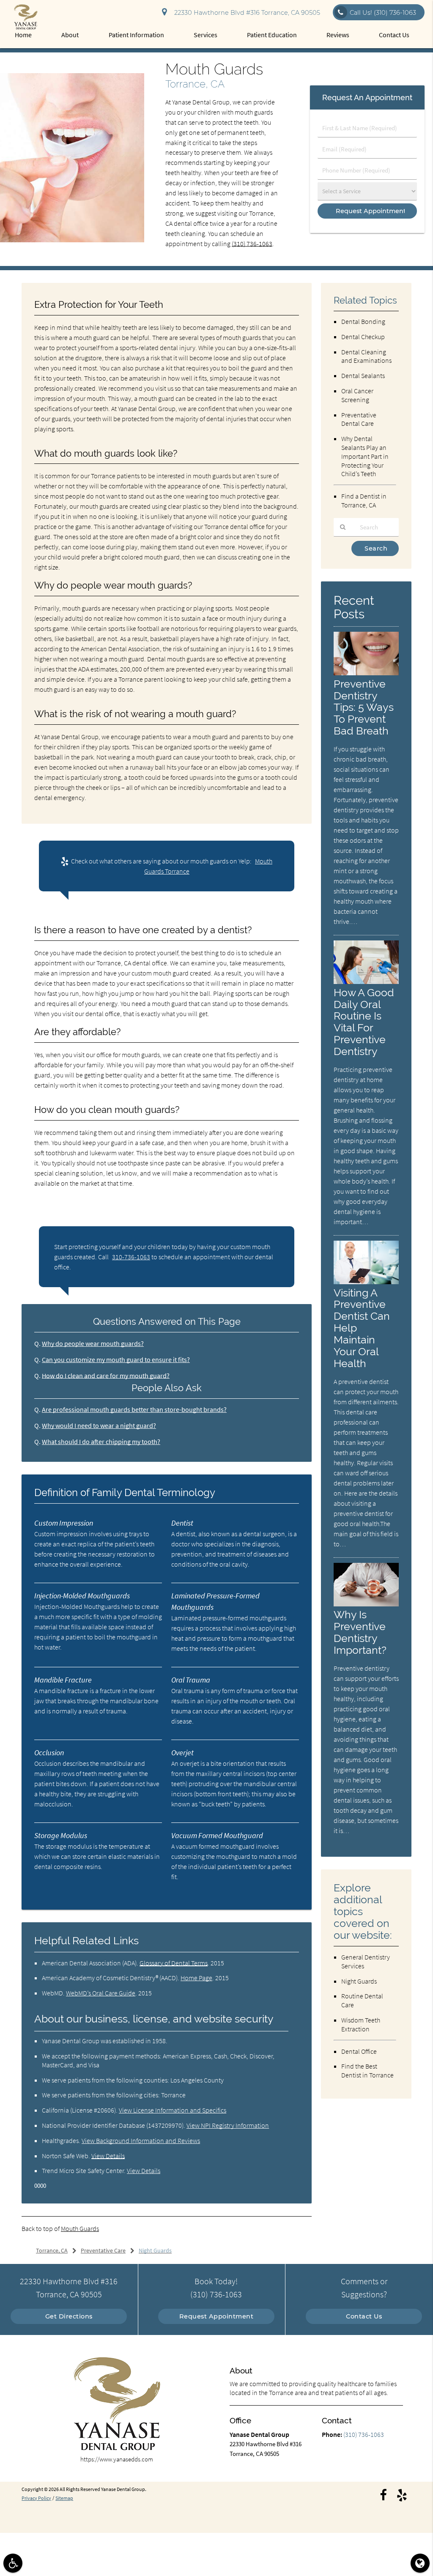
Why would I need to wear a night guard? (99, 1425)
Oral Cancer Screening (357, 395)
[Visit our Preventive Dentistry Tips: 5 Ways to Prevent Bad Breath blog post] (366, 673)
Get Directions (69, 2316)
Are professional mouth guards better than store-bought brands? (134, 1409)
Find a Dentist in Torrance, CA (364, 500)
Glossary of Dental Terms (174, 1963)
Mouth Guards (80, 2228)
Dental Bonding (363, 321)
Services (206, 35)
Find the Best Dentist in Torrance (367, 2070)
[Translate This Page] (420, 2563)
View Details (108, 2156)
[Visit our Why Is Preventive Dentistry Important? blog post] (366, 1604)
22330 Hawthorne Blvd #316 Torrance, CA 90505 (245, 13)
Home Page (196, 1978)
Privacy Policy (36, 2498)
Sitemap (64, 2498)
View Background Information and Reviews (141, 2140)
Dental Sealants (363, 375)
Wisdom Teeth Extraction (361, 2024)
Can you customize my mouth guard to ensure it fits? (116, 1359)
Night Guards (359, 1981)
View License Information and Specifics (173, 2110)
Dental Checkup (363, 337)
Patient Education (272, 35)
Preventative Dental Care (359, 419)
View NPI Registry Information (228, 2125)
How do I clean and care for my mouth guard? (106, 1376)
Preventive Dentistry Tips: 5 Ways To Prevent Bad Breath (364, 707)
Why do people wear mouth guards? (93, 1343)
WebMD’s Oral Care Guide (101, 1993)
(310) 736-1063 (252, 244)
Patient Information (136, 35)
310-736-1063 (131, 1257)
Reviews (338, 35)
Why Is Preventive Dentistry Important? (360, 1632)
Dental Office (359, 2051)
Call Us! (383, 13)
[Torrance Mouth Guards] (72, 240)
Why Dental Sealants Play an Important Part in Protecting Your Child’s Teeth (365, 456)
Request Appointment (216, 2316)
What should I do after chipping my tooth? (101, 1441)
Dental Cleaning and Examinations (366, 356)
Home (23, 35)
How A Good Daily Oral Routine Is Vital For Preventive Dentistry (364, 1022)
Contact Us (394, 35)
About (70, 35)
